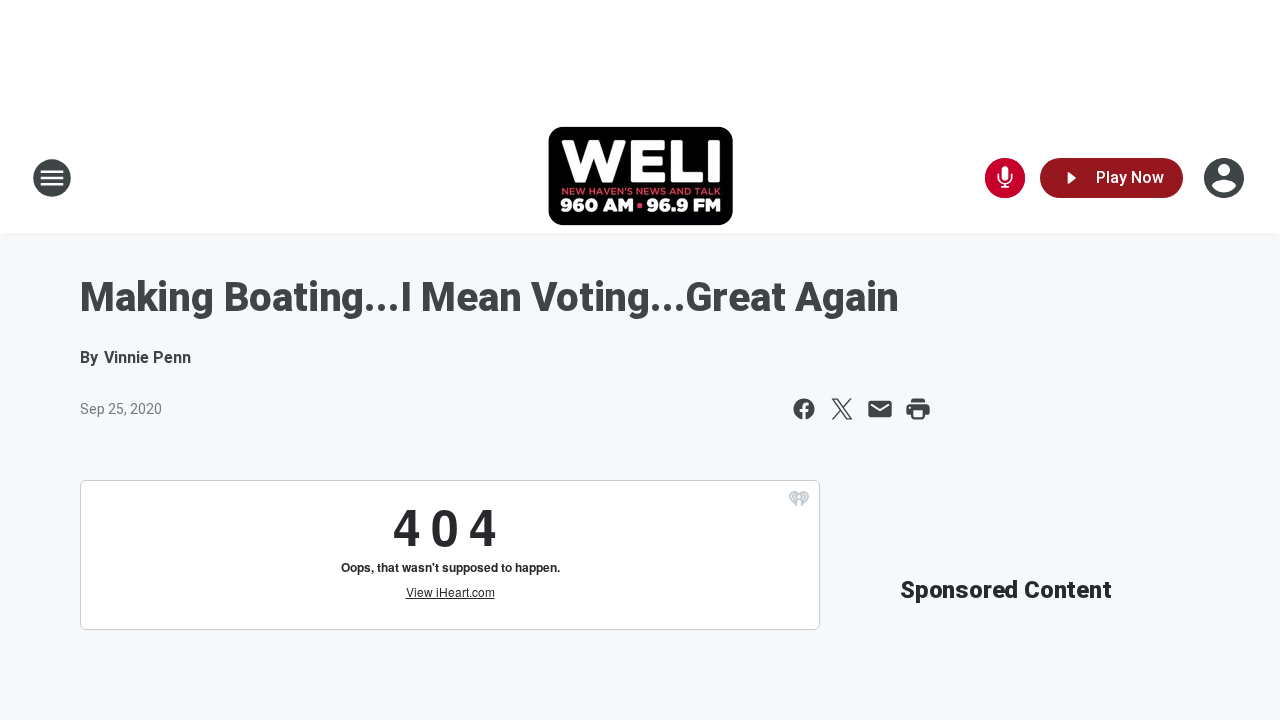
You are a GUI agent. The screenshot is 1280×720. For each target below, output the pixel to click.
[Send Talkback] (1005, 178)
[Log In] (1226, 178)
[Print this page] (918, 409)
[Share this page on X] (842, 409)
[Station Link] (640, 178)
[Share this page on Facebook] (804, 409)
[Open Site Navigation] (52, 178)
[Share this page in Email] (880, 409)
